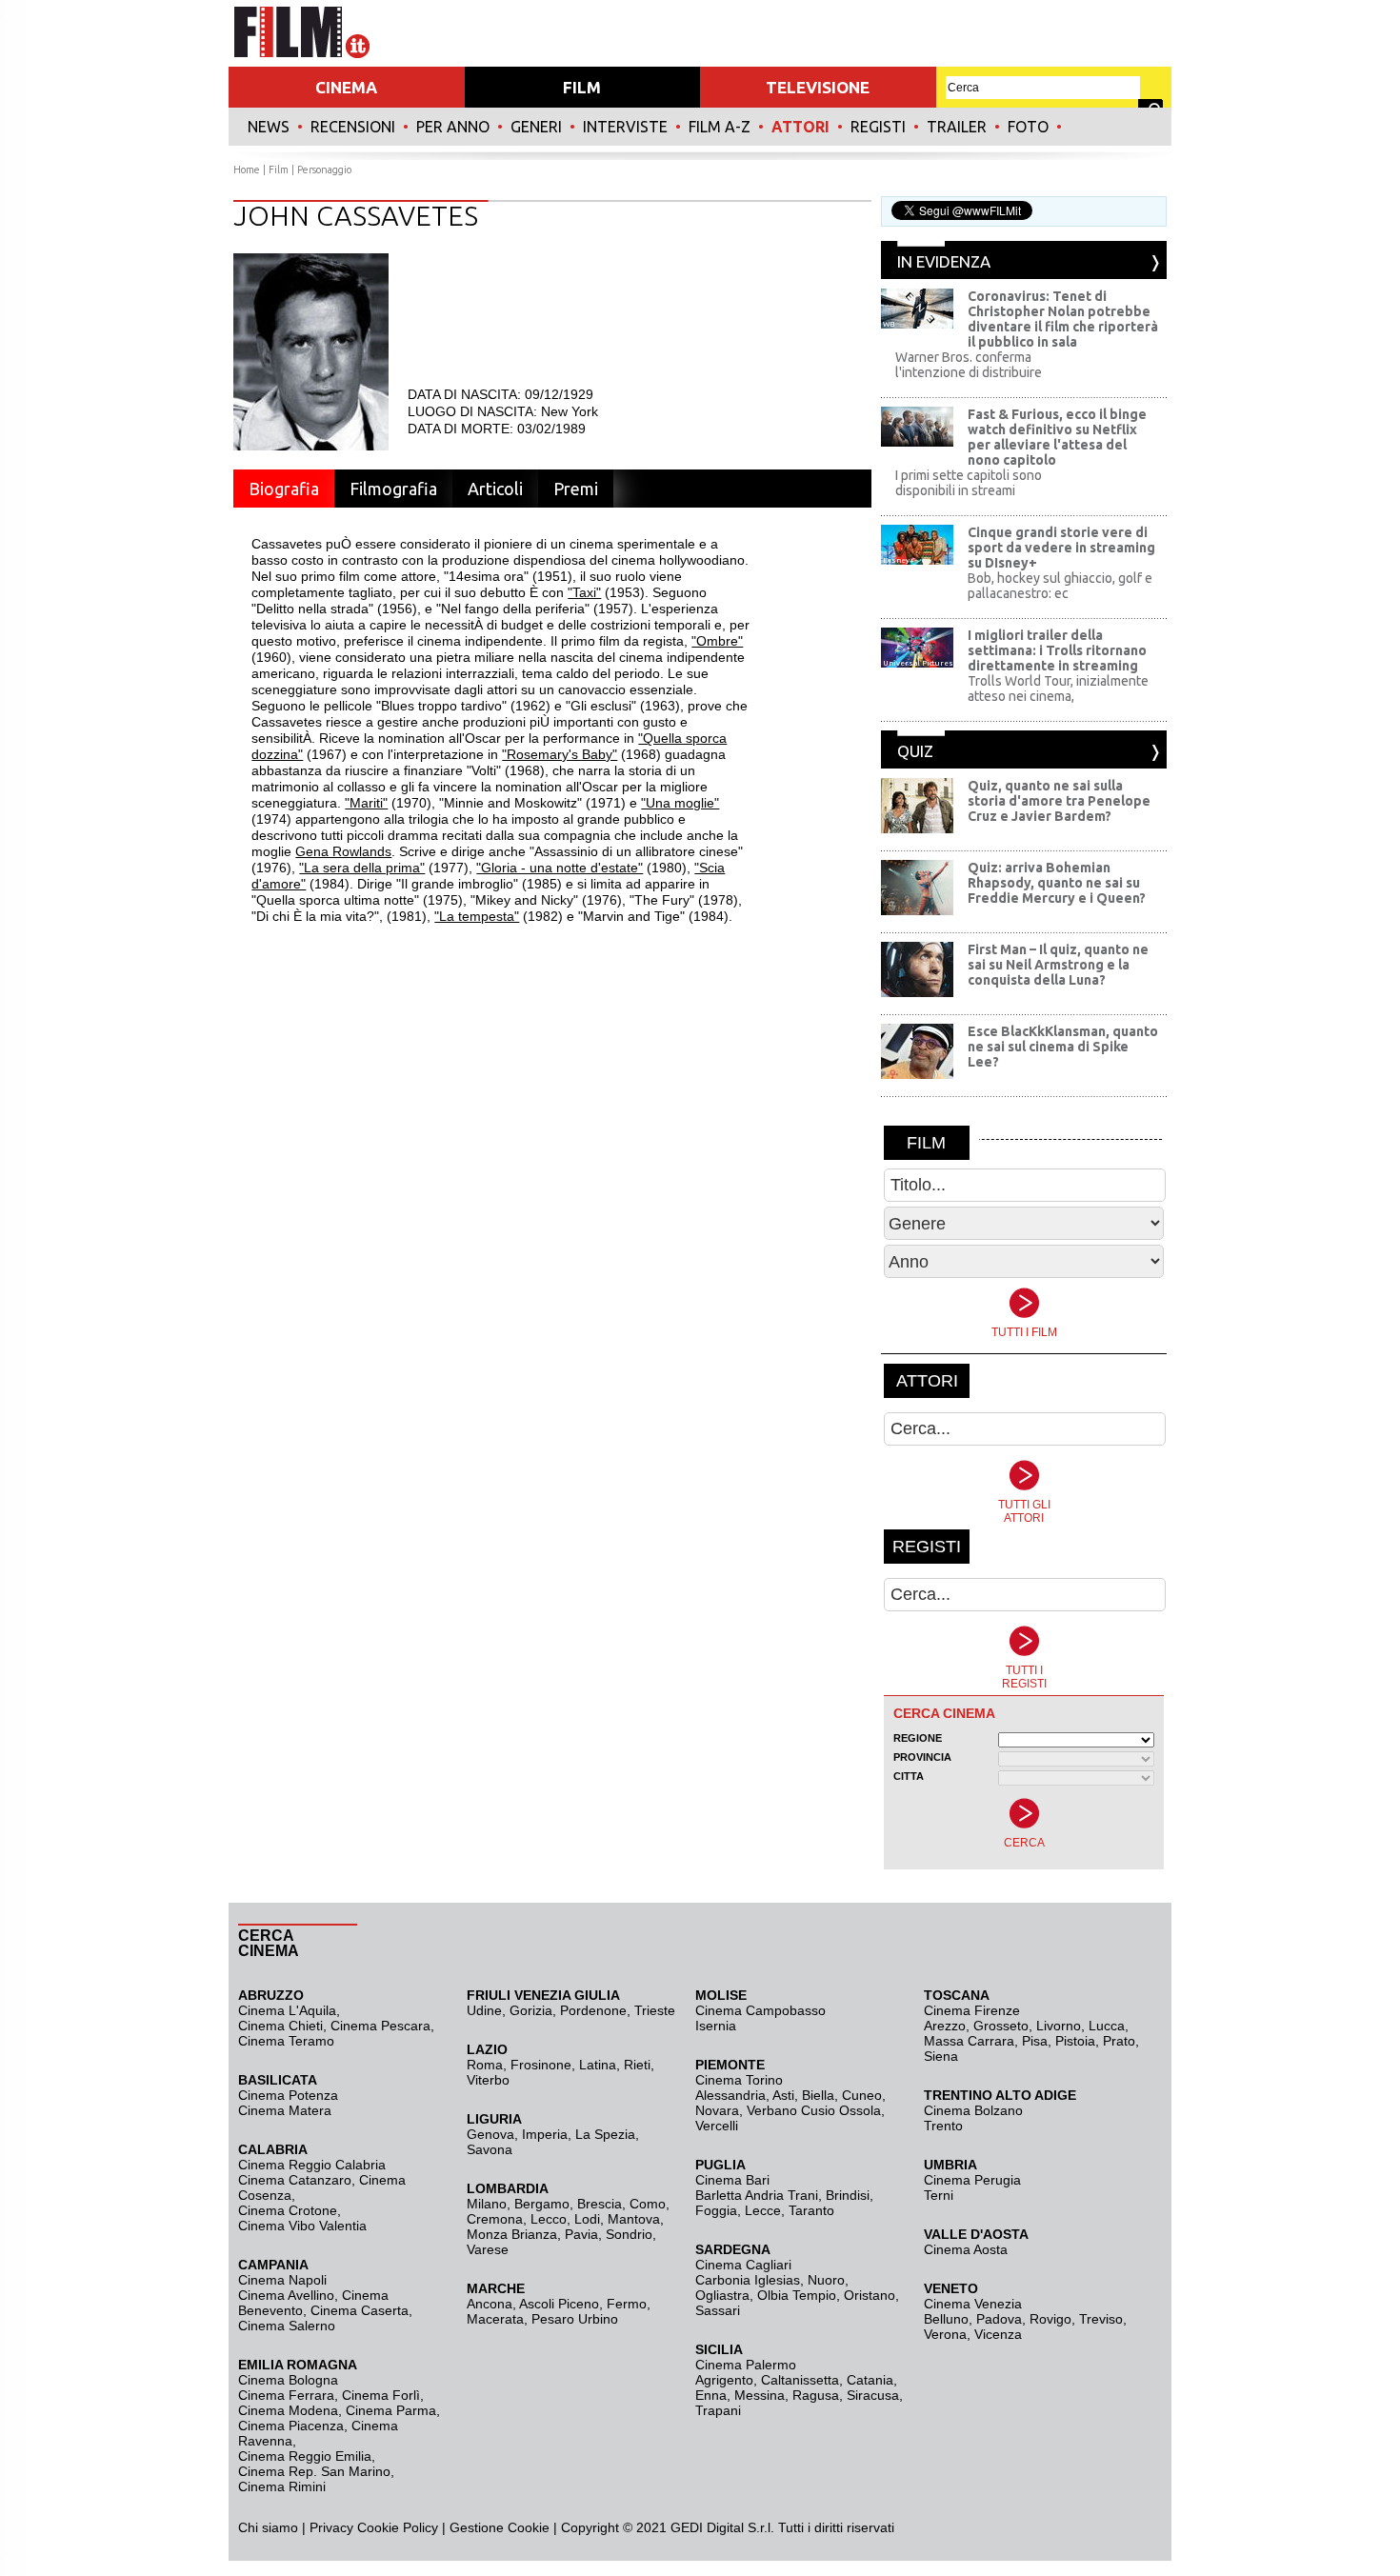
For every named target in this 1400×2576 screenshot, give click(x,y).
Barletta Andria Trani (757, 2195)
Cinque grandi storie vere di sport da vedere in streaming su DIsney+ (1061, 548)
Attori (800, 127)
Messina (760, 2395)
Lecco (549, 2219)
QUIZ (915, 751)
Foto (1028, 127)
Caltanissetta (800, 2380)
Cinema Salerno (287, 2326)
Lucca (1107, 2026)
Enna (711, 2395)
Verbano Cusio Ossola (814, 2110)
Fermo (627, 2304)
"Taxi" (584, 592)
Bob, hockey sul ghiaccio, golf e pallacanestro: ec (1060, 586)
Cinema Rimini (282, 2486)
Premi (576, 489)
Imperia (545, 2134)
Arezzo (945, 2026)
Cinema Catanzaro (295, 2180)
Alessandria (730, 2095)
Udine (484, 2010)
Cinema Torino (739, 2080)
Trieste (655, 2010)
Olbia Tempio (797, 2295)
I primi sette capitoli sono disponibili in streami (969, 483)
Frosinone (541, 2065)
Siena (941, 2056)
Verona (945, 2334)
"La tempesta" (477, 916)
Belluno (946, 2319)
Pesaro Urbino (575, 2319)
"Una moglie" (680, 803)
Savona (490, 2149)
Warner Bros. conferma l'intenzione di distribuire (969, 365)
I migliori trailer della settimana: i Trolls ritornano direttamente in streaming (1057, 650)
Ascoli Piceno (559, 2304)
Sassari (718, 2310)
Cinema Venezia (973, 2304)
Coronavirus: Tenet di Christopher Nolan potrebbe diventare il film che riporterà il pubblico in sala (1063, 319)
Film (279, 170)
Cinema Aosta (966, 2249)
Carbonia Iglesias (748, 2280)
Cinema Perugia (972, 2180)
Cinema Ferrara (286, 2395)
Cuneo (862, 2095)
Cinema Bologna (288, 2380)
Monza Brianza (512, 2234)
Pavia (581, 2234)
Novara (717, 2110)
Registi (878, 127)
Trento (943, 2126)
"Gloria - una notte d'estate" (560, 868)
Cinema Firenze (972, 2010)
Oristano (870, 2295)
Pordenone (593, 2010)
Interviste (625, 127)
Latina (598, 2065)
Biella (818, 2095)
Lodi (587, 2219)
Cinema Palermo (746, 2365)
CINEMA (346, 87)
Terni (939, 2195)
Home (247, 170)
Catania (870, 2380)
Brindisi (848, 2195)
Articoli (495, 489)
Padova (999, 2319)
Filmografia (393, 489)
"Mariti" (366, 803)
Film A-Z (720, 127)
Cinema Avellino (286, 2295)
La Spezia (605, 2134)
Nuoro (826, 2280)
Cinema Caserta (360, 2310)
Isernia (716, 2026)
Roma (485, 2065)
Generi (536, 127)
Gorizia (531, 2010)
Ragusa (816, 2395)
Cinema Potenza (288, 2095)
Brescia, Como (621, 2204)
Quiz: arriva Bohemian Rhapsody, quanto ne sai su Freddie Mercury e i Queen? (1057, 883)
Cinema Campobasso (760, 2010)
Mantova (634, 2219)
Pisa (1035, 2041)
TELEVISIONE (818, 87)
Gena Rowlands (343, 851)
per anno (453, 127)
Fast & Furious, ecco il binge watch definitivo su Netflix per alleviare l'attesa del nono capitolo (1057, 437)
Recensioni (353, 127)
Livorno (1059, 2026)
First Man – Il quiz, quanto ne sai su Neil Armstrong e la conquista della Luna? (1058, 965)
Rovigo (1050, 2319)
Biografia (284, 489)
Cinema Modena (288, 2410)
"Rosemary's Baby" (560, 754)
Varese (488, 2249)
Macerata (495, 2319)
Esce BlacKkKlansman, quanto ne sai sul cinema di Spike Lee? (1063, 1047)
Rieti (637, 2065)
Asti (783, 2095)
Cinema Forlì (381, 2395)
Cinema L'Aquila (287, 2010)
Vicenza (998, 2334)
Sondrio (629, 2234)
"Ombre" (717, 641)
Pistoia (1075, 2041)
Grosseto (1001, 2026)
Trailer (957, 127)
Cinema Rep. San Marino (314, 2471)
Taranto (811, 2210)
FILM (582, 87)
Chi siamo (268, 2527)
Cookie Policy (396, 2527)
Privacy (331, 2527)
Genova (490, 2134)
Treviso (1101, 2319)
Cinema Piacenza (291, 2426)
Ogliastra (722, 2295)
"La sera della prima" (362, 868)
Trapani (718, 2410)
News (269, 127)
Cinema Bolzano (973, 2110)
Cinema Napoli (282, 2280)
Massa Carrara (969, 2041)
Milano (487, 2204)
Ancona (490, 2304)
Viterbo (488, 2080)
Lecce (763, 2210)
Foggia (716, 2210)
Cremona (495, 2219)
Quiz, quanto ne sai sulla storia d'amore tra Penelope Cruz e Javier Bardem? (1059, 801)
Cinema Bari (732, 2180)
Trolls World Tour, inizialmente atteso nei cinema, (1058, 689)
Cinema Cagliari (743, 2265)
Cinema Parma (391, 2410)
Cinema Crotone (288, 2210)
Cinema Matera (285, 2110)
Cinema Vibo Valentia (302, 2226)
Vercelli (717, 2126)
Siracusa (873, 2395)
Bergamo (542, 2204)
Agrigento (724, 2380)
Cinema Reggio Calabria (312, 2165)
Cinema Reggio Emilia (305, 2456)
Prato (1119, 2041)
